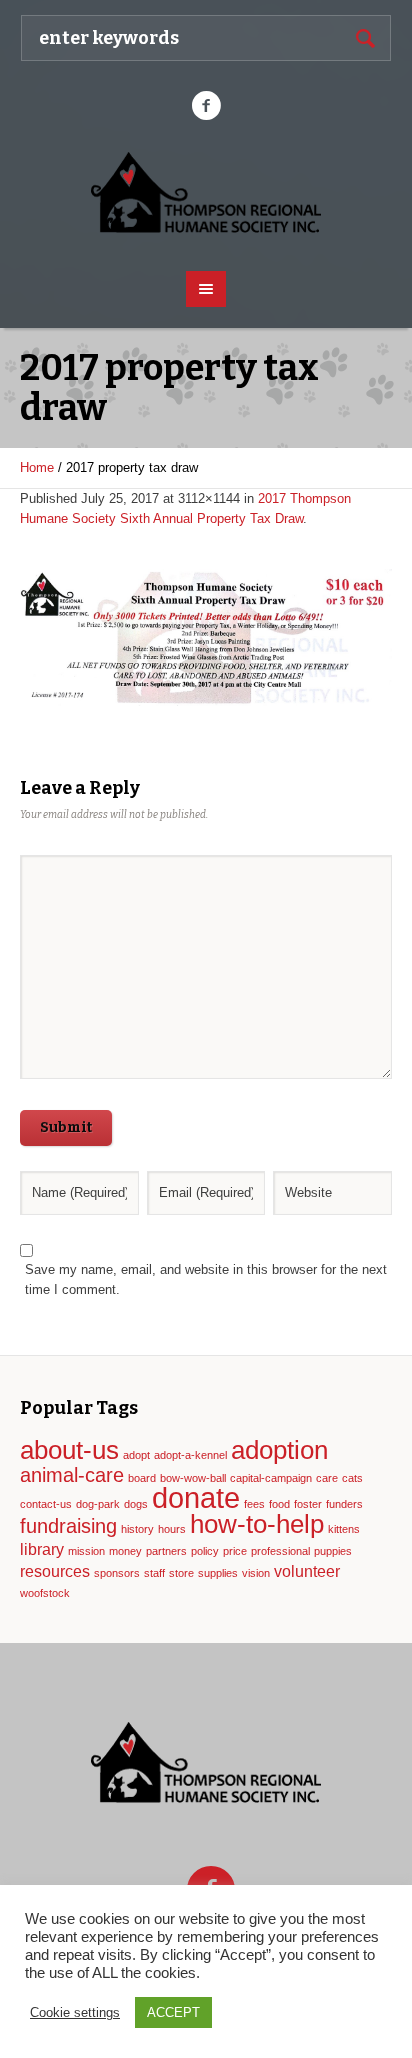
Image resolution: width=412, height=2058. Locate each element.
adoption (279, 1450)
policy (205, 1551)
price (235, 1551)
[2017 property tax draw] (206, 637)
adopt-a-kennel (190, 1455)
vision (256, 1573)
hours (172, 1529)
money (125, 1551)
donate (196, 1497)
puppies (333, 1551)
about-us (69, 1450)
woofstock (45, 1593)
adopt (136, 1455)
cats (352, 1478)
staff (154, 1573)
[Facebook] (206, 106)
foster (308, 1504)
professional (280, 1551)
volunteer (307, 1571)
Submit (66, 1127)
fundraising (68, 1526)
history (137, 1529)
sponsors (117, 1573)
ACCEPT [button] (173, 2012)
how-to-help (257, 1524)
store (181, 1573)
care (327, 1478)
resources (55, 1571)
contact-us (46, 1504)
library (42, 1549)
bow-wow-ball (193, 1478)
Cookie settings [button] (75, 2012)
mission (86, 1551)
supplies (218, 1573)
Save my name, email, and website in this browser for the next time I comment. (206, 1279)
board (142, 1478)
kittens (344, 1529)
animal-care (72, 1475)
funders (344, 1504)
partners (166, 1551)
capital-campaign (271, 1478)
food (279, 1504)
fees (254, 1504)
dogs (136, 1504)
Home (37, 467)
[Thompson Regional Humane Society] (206, 194)
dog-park (98, 1504)
